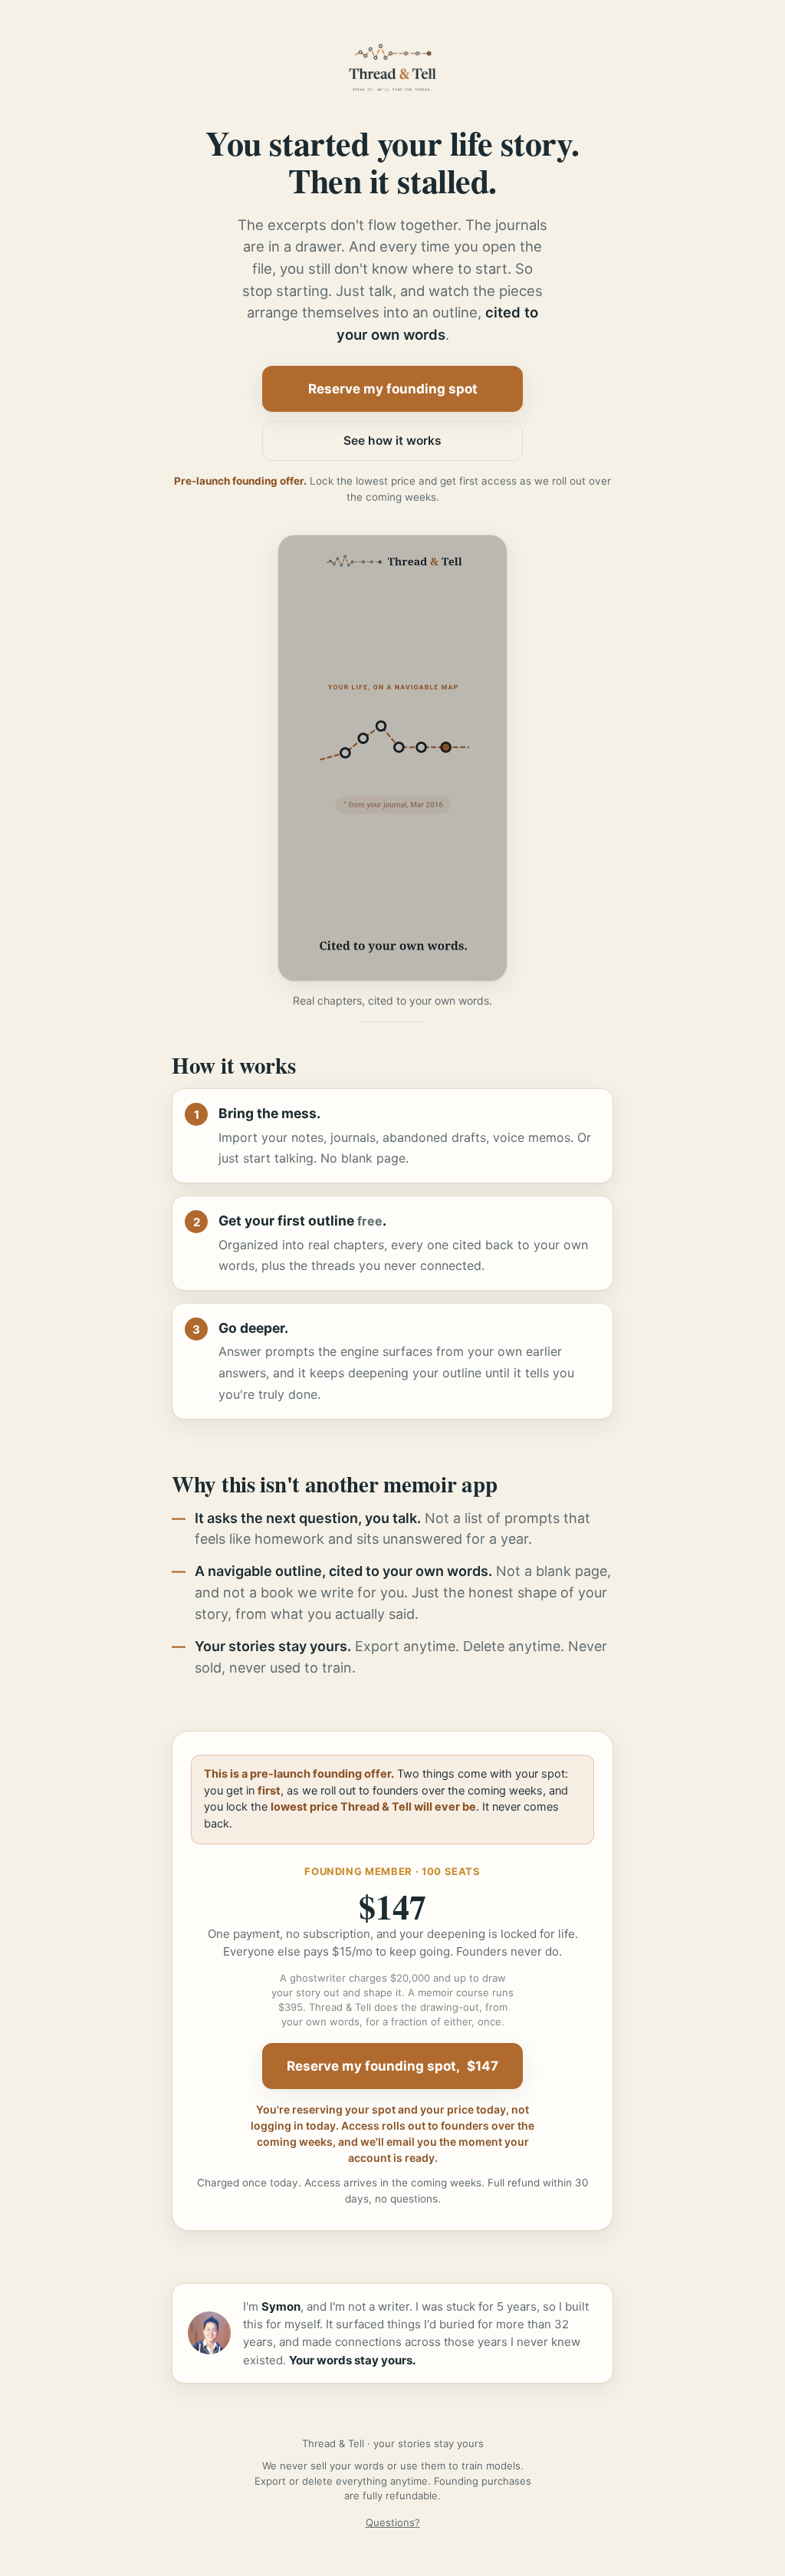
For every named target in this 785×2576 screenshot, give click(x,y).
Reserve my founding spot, (392, 2066)
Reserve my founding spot (393, 389)
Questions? (393, 2522)
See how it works (392, 441)
